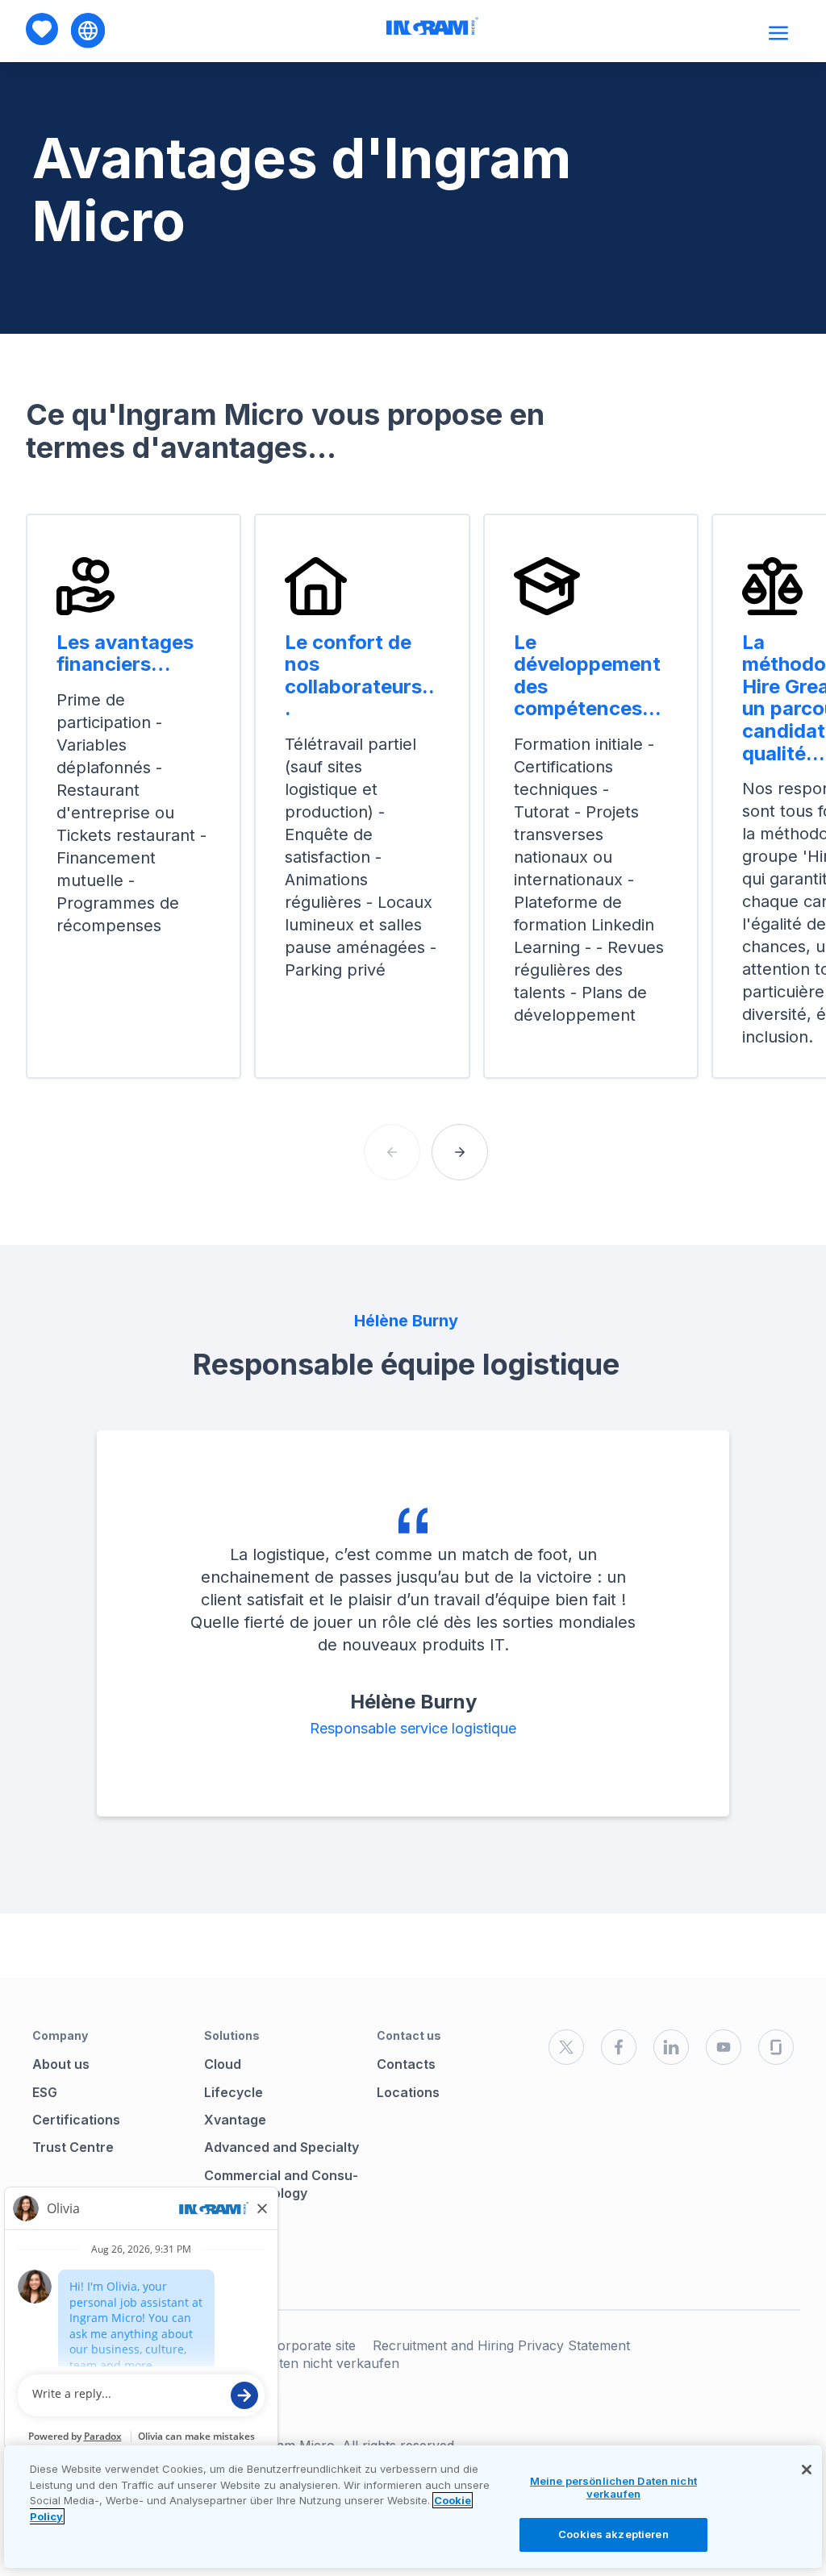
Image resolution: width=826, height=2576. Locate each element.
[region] (413, 2507)
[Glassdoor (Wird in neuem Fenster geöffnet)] (776, 2047)
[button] (460, 1152)
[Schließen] (807, 2470)
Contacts (406, 2064)
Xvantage (235, 2120)
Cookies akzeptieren (613, 2534)
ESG (45, 2092)
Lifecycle (234, 2092)
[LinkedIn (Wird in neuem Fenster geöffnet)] (671, 2047)
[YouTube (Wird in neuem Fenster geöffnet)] (724, 2047)
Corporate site (312, 2345)
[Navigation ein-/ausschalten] (780, 33)
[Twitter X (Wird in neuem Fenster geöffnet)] (566, 2047)
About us (61, 2064)
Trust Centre (73, 2147)
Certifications (76, 2120)
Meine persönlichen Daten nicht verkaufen (613, 2487)
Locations (408, 2092)
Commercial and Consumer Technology (281, 2184)
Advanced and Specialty (282, 2147)
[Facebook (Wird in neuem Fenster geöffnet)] (619, 2047)
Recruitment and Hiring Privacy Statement (501, 2345)
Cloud (223, 2064)
